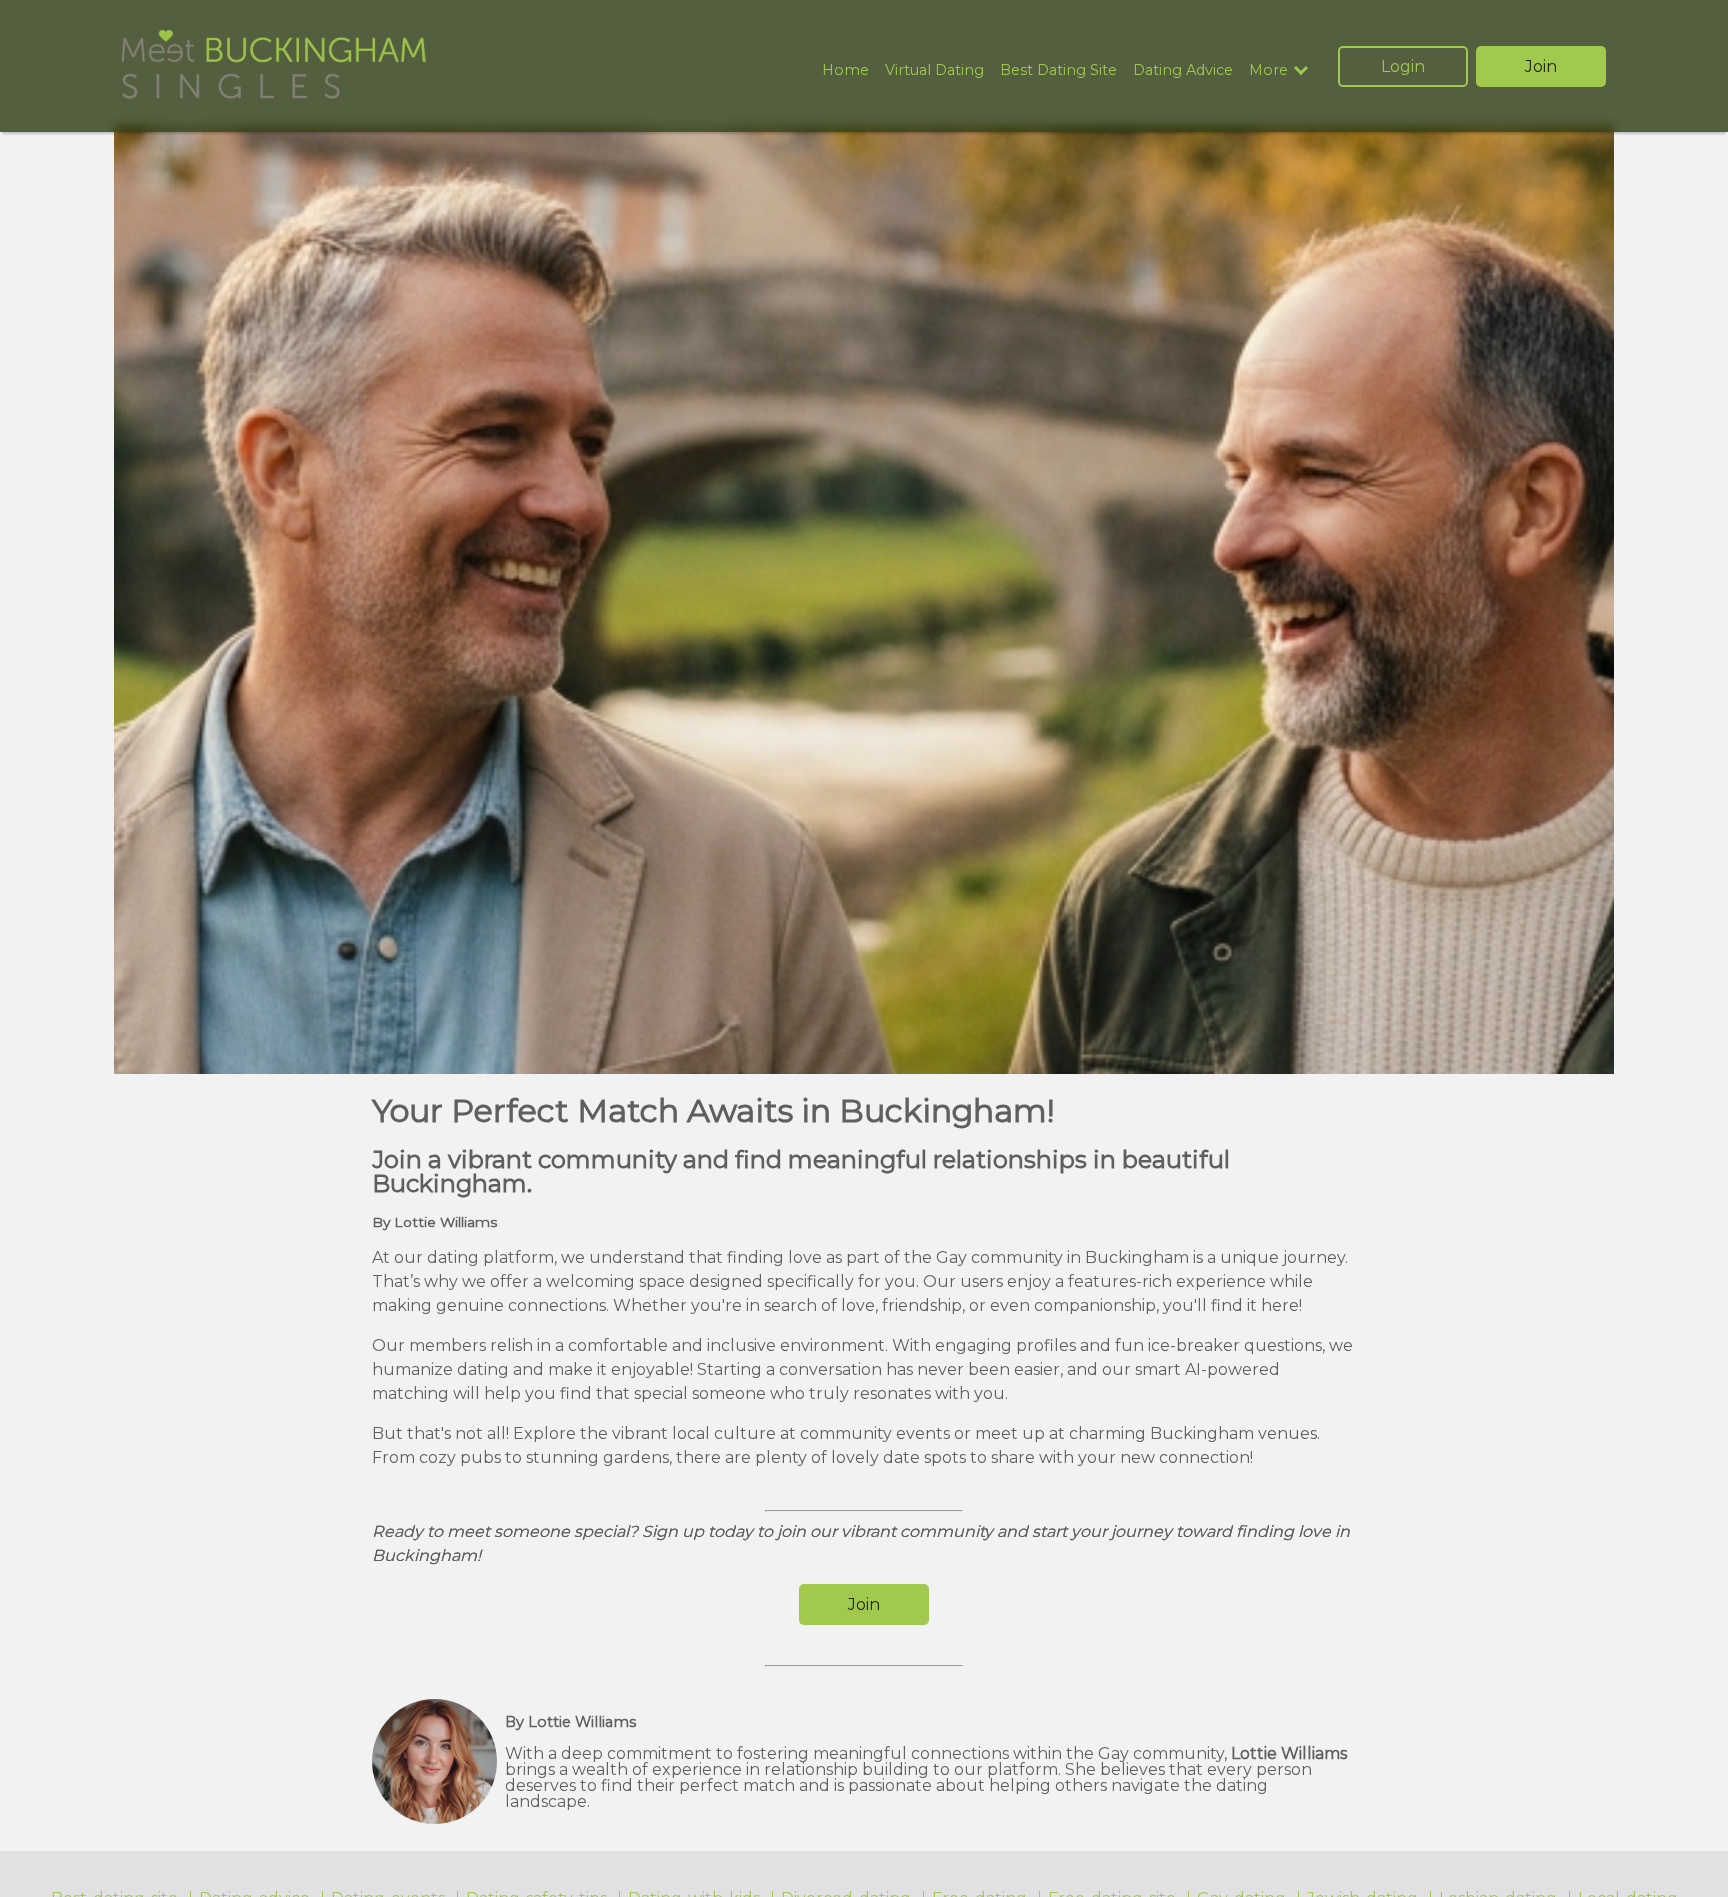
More (1268, 70)
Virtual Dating (934, 70)
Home (845, 70)
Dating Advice (1183, 70)
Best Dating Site (1058, 70)
